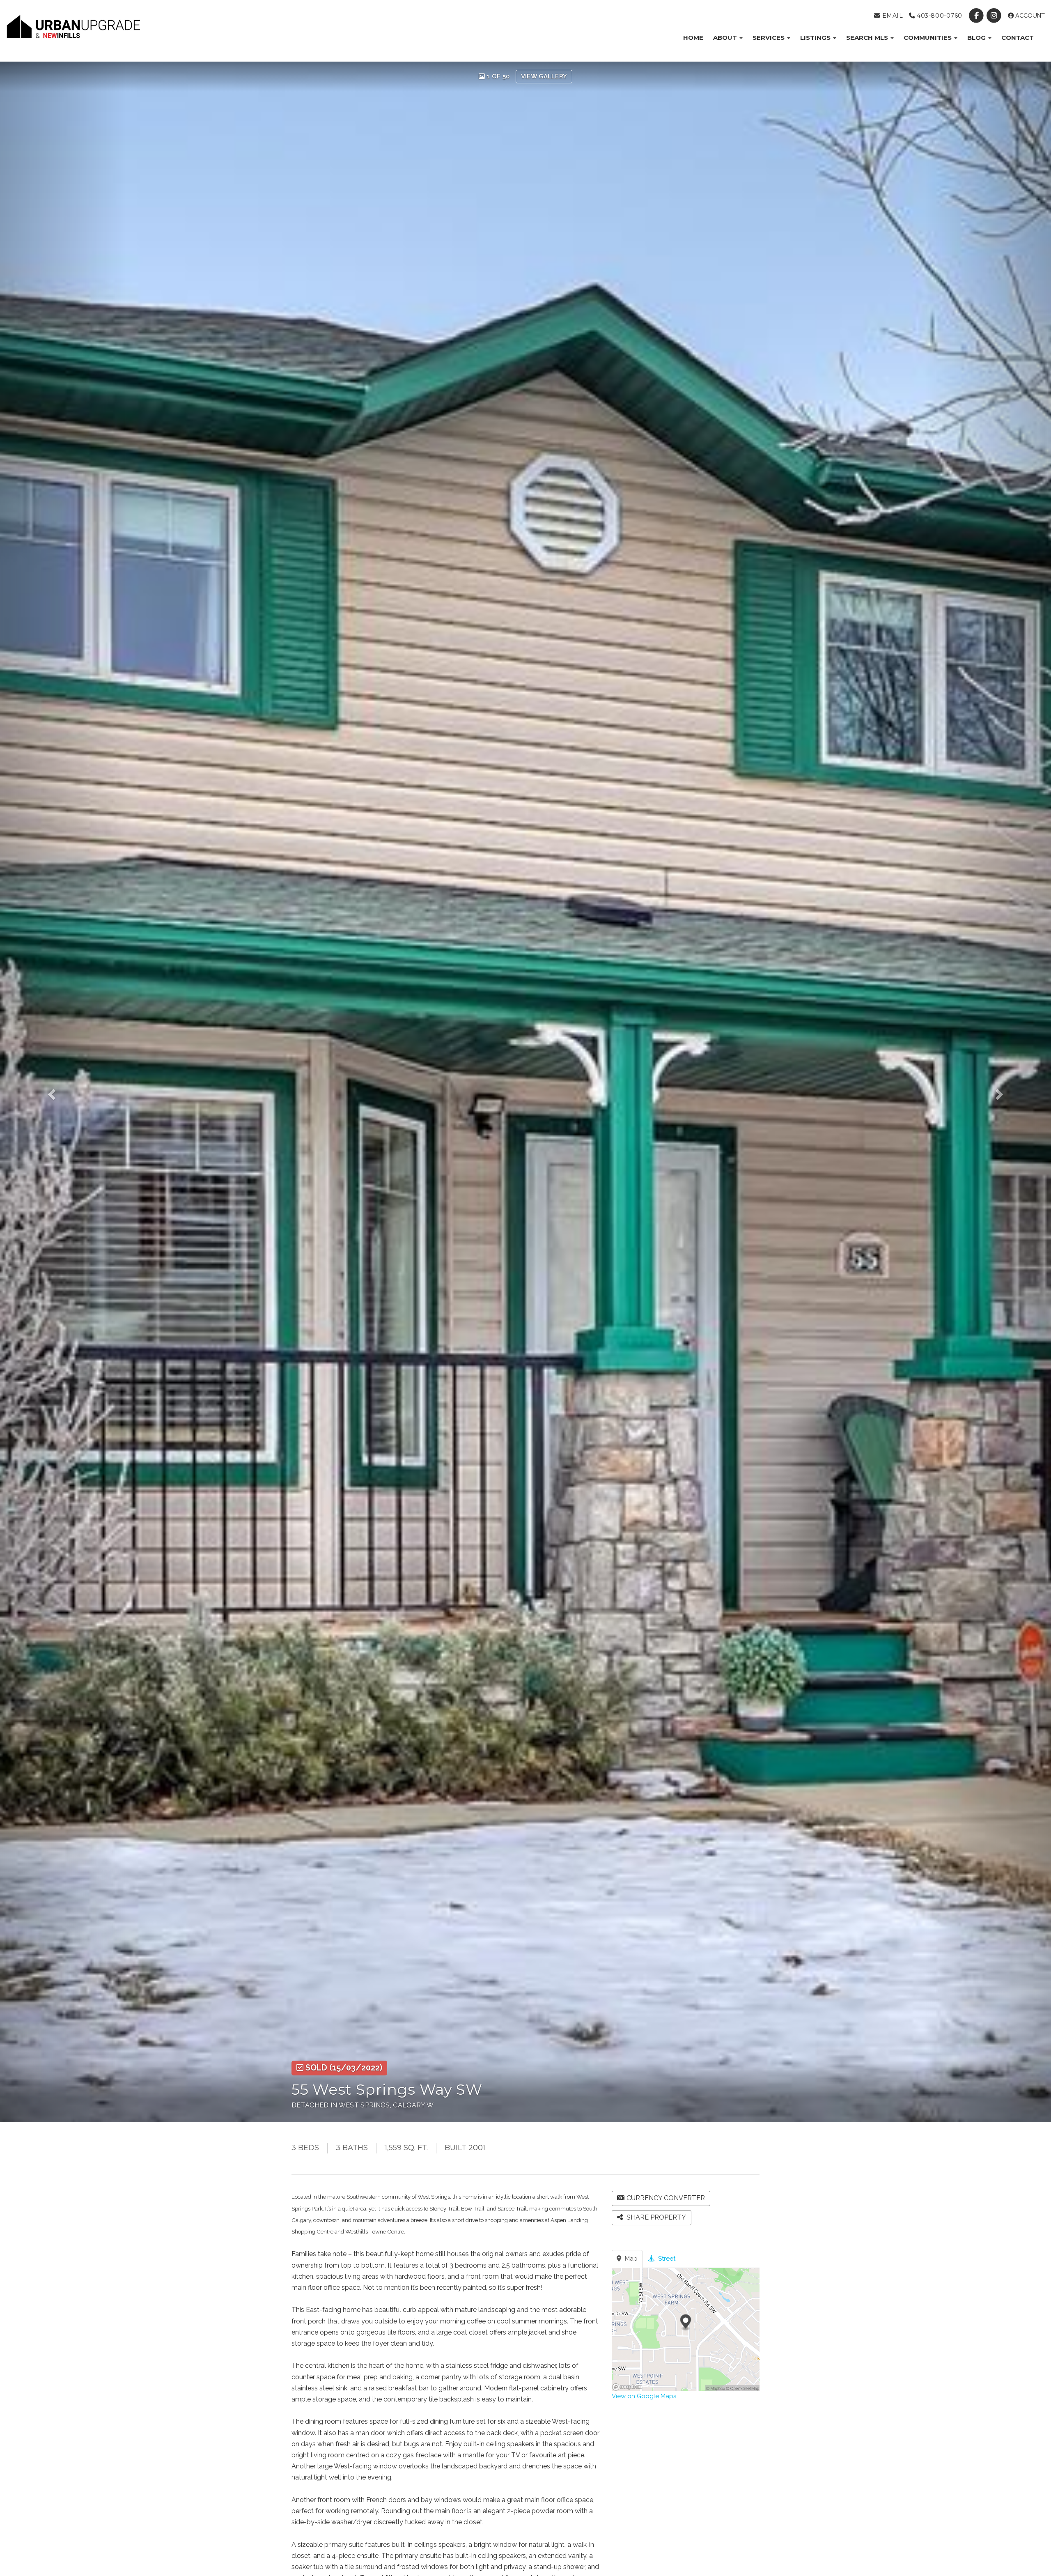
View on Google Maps (644, 2396)
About (726, 38)
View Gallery (544, 76)
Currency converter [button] (666, 2198)
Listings (816, 38)
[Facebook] (977, 16)
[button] (63, 1092)
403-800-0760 (939, 16)
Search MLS (868, 38)
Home (693, 38)
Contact (1018, 38)
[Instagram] (995, 16)
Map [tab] (630, 2259)
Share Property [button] (655, 2217)
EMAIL (892, 16)
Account (1029, 16)
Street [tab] (666, 2259)
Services (769, 38)
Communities (928, 38)
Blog (977, 38)
